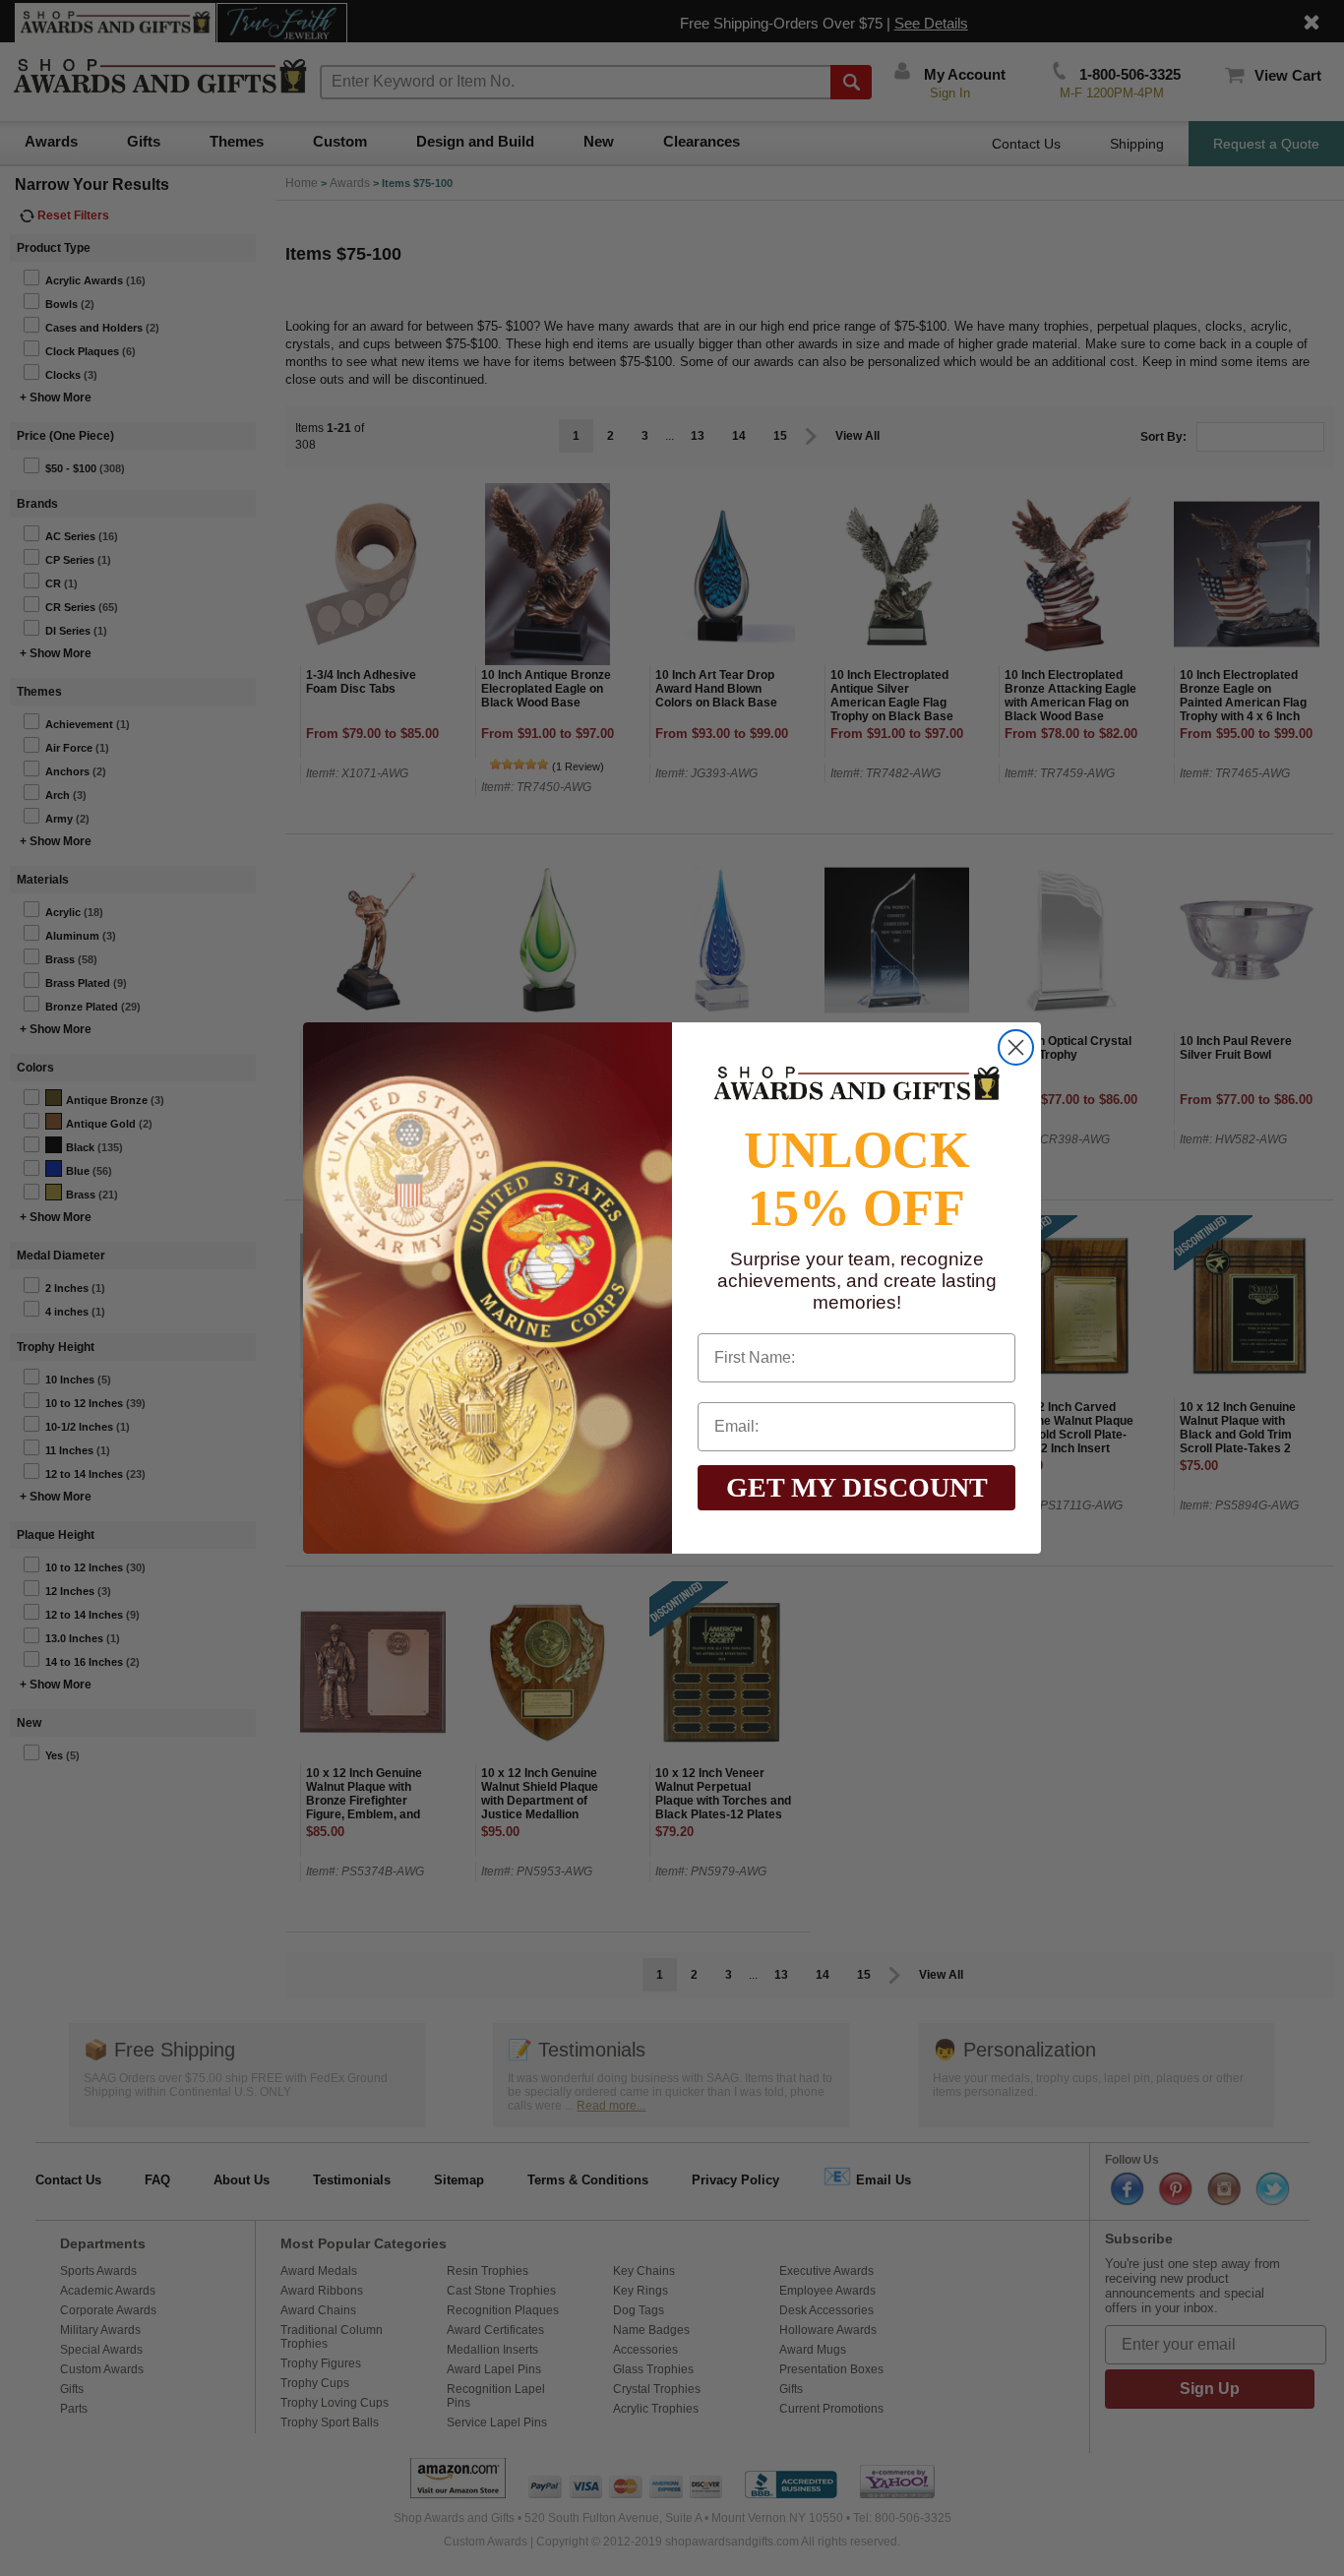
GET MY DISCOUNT (857, 1487)
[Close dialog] (1016, 1047)
